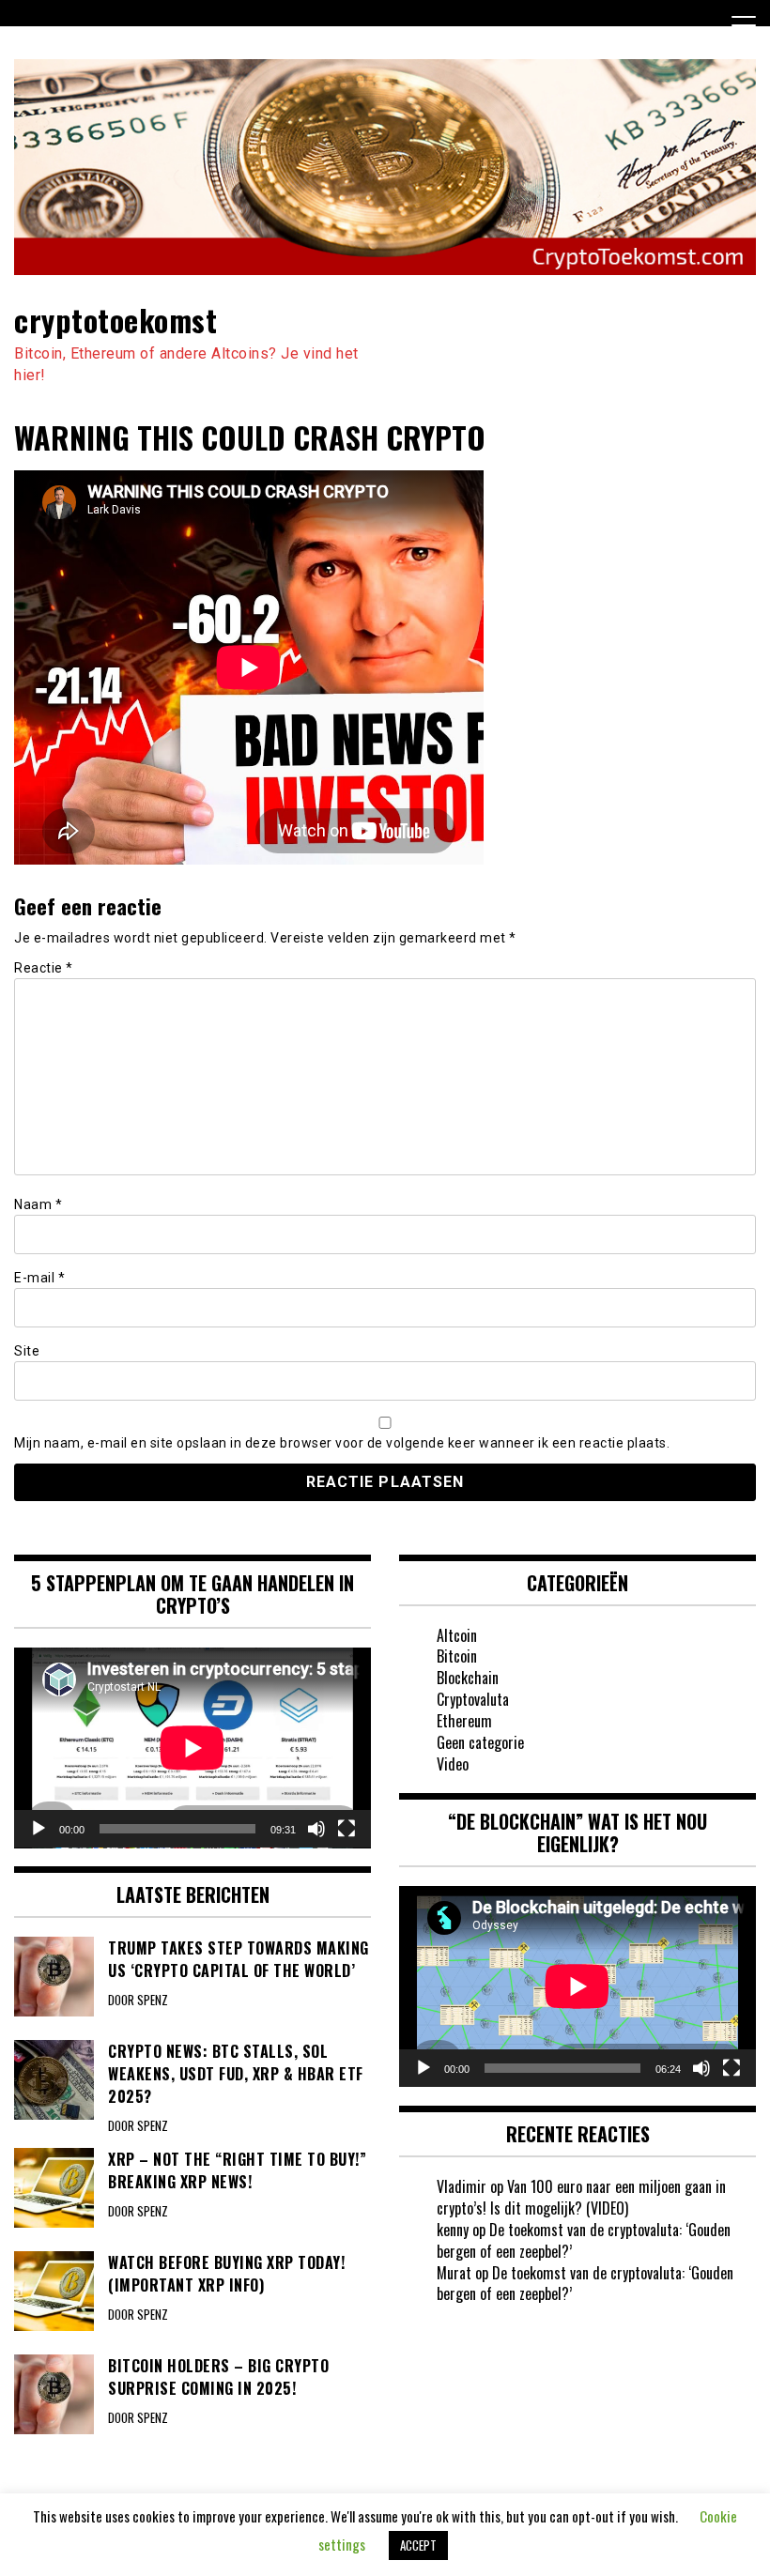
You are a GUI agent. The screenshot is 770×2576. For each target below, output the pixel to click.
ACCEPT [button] (418, 2545)
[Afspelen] (38, 1829)
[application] (192, 1748)
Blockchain (468, 1678)
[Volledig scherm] (346, 1829)
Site (27, 1351)
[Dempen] (316, 1829)
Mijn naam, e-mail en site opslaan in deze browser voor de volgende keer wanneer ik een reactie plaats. (342, 1443)
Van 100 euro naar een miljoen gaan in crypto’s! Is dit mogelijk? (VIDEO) (581, 2197)
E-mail (39, 1278)
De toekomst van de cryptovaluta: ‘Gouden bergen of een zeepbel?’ (584, 2240)
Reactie (44, 968)
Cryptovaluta (473, 1699)
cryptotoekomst (115, 320)
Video (453, 1764)
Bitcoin (457, 1656)
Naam (38, 1204)
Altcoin (457, 1635)
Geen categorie (480, 1742)
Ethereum (464, 1721)
